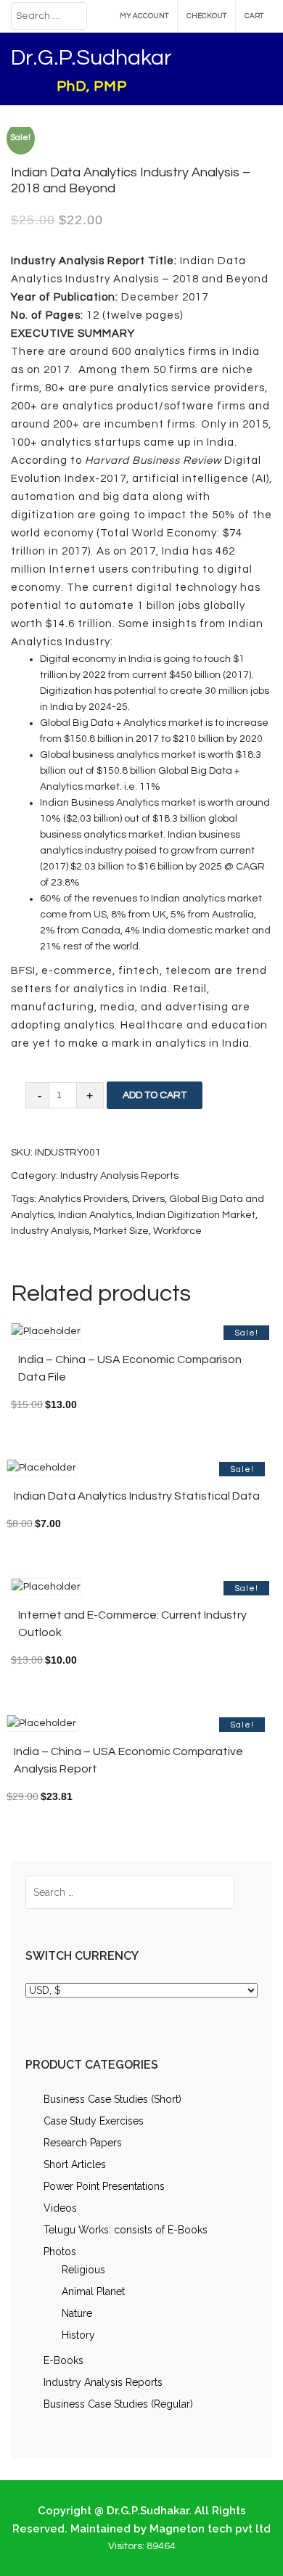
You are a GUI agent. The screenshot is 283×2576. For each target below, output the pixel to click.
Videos (60, 2208)
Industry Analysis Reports (119, 1176)
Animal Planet (93, 2291)
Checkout (206, 16)
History (78, 2335)
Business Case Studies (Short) (112, 2099)
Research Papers (83, 2143)
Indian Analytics (95, 1215)
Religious (83, 2270)
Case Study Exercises (94, 2121)
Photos (60, 2252)
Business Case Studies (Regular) (118, 2404)
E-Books (63, 2360)
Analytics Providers (83, 1199)
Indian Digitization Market (196, 1215)
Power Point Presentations (104, 2186)
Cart (254, 16)
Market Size (121, 1231)
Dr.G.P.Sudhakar (91, 58)
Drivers (148, 1199)
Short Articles (75, 2164)
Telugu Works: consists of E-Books (126, 2230)
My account (144, 16)
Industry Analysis (50, 1231)
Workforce (177, 1231)
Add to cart (155, 1095)
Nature (77, 2313)
